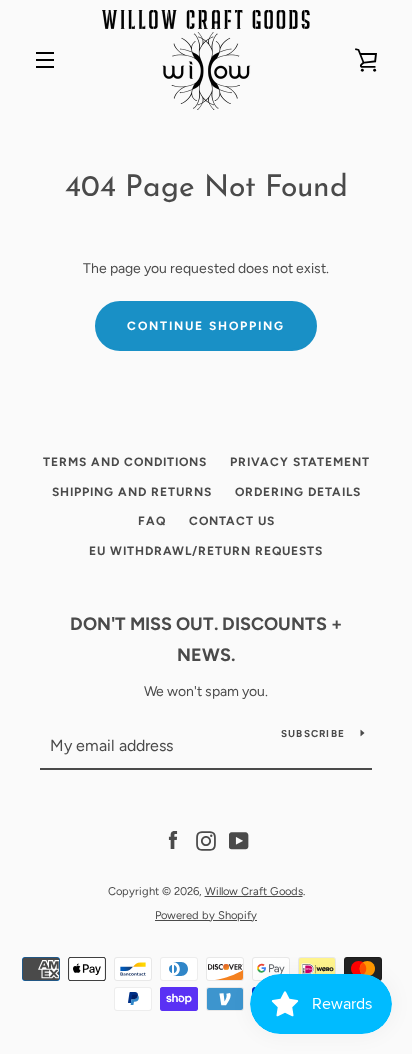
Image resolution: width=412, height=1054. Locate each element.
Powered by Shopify (206, 915)
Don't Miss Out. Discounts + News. (206, 639)
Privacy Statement (300, 462)
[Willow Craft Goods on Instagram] (206, 840)
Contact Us (232, 521)
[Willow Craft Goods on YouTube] (239, 840)
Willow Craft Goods (254, 891)
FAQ (152, 521)
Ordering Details (298, 492)
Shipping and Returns (132, 492)
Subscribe (313, 733)
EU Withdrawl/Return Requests (206, 551)
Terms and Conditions (125, 462)
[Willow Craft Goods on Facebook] (173, 840)
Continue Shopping (206, 326)
